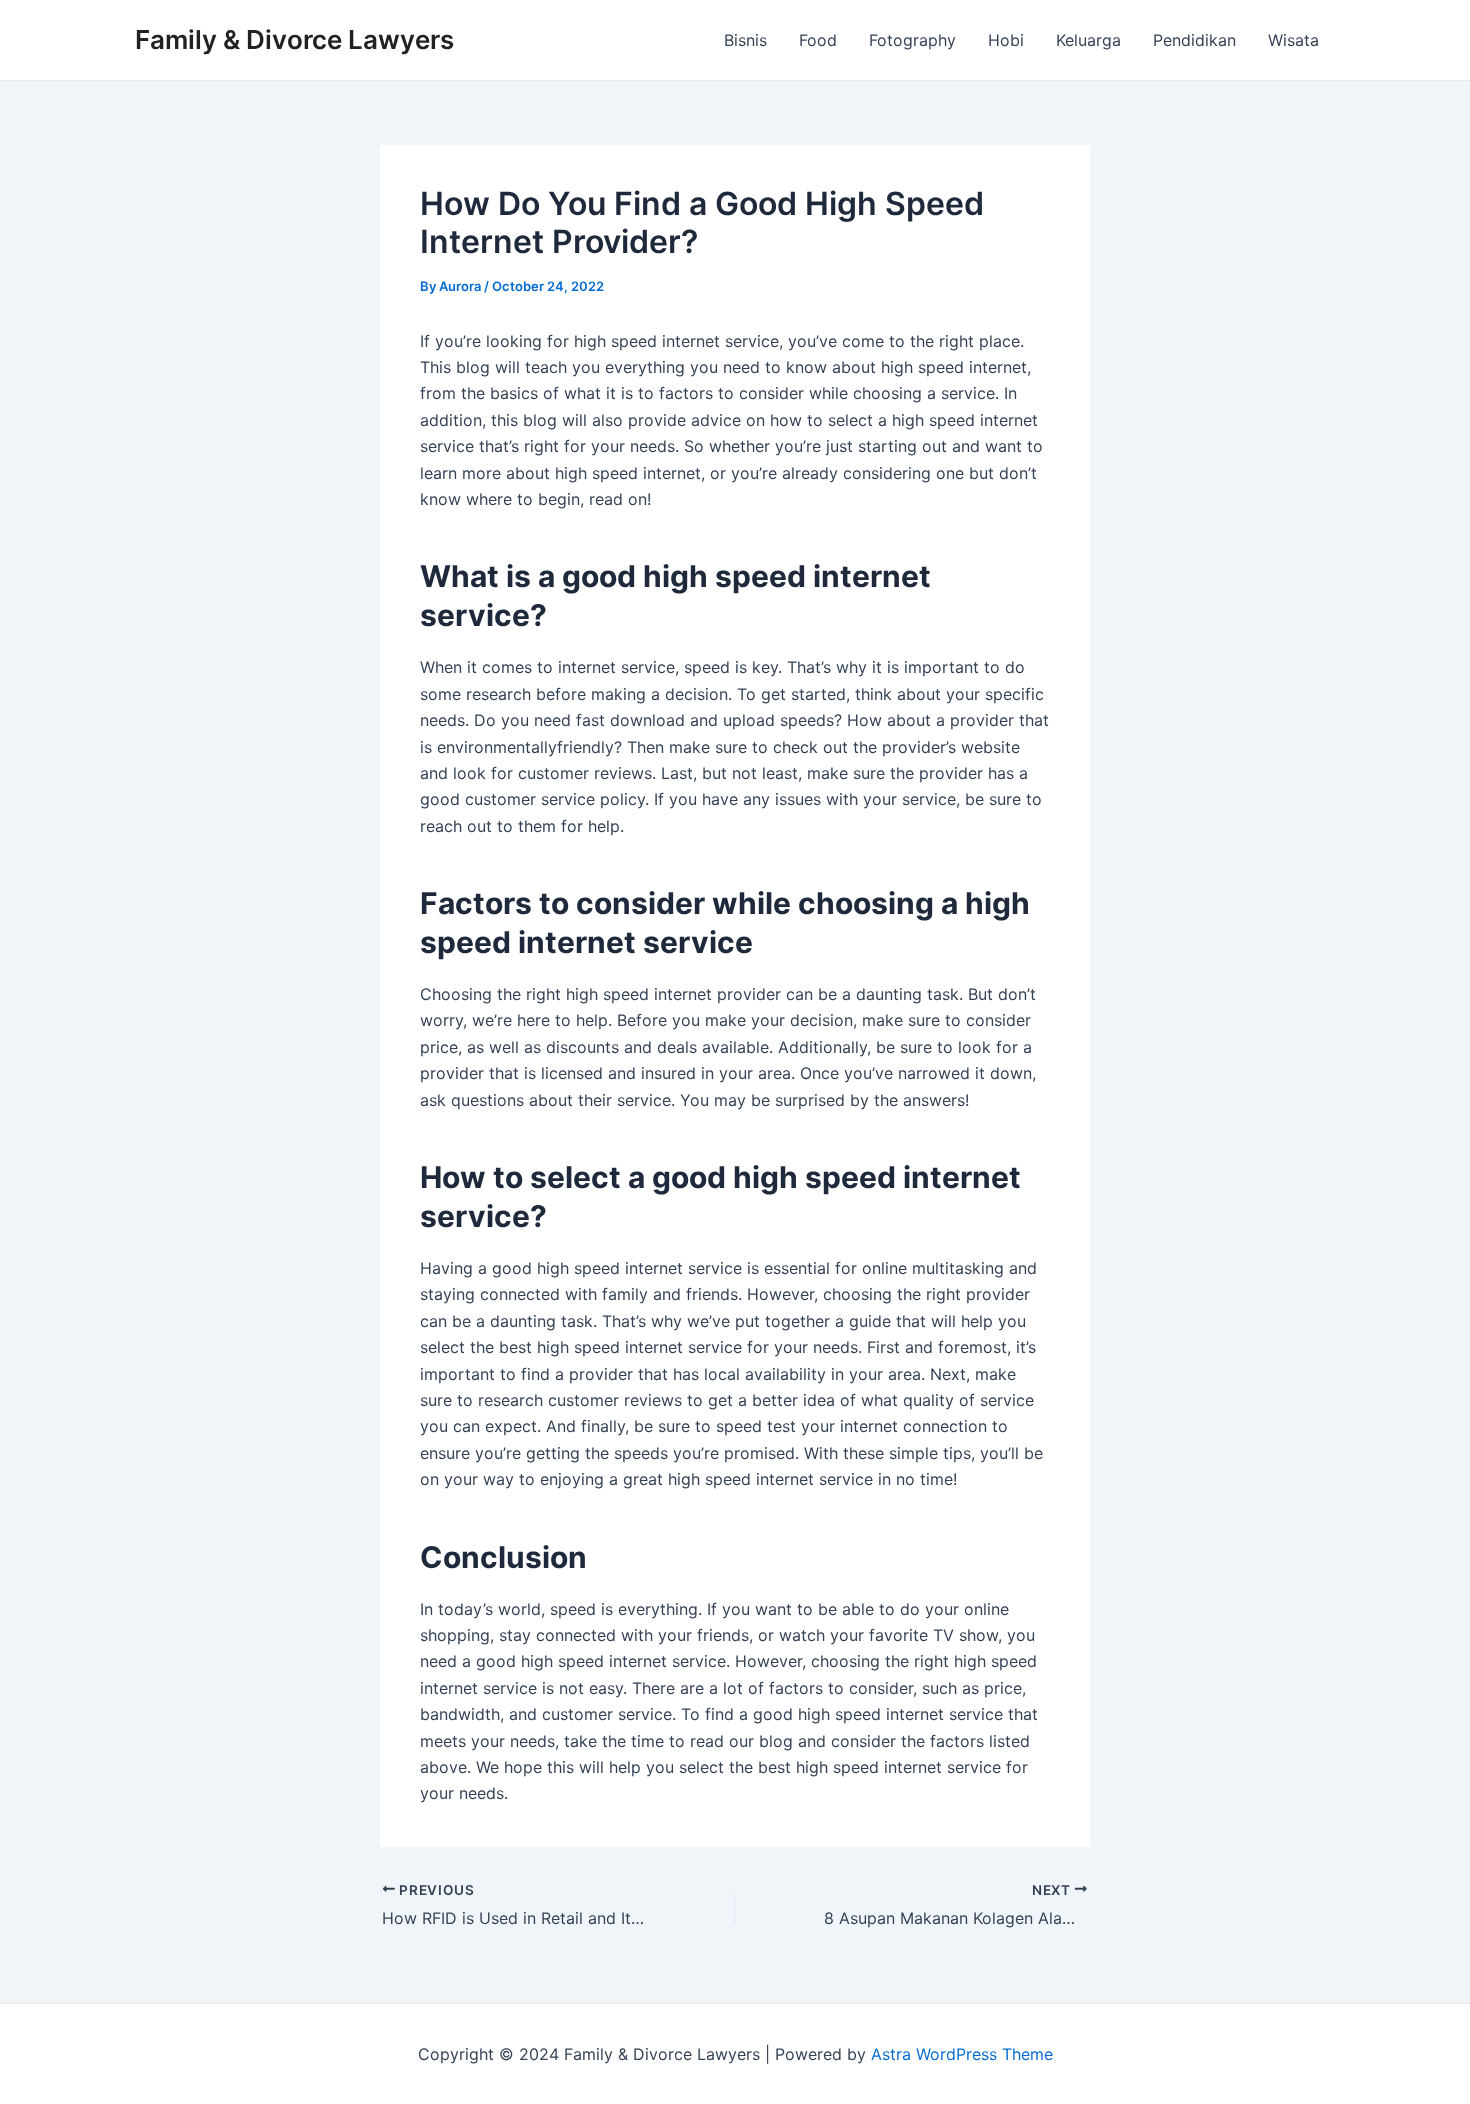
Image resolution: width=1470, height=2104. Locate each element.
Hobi (1006, 40)
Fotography (912, 40)
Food (818, 40)
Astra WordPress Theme (962, 2054)
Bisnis (745, 40)
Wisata (1293, 40)
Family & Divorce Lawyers (294, 39)
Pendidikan (1194, 40)
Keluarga (1088, 40)
